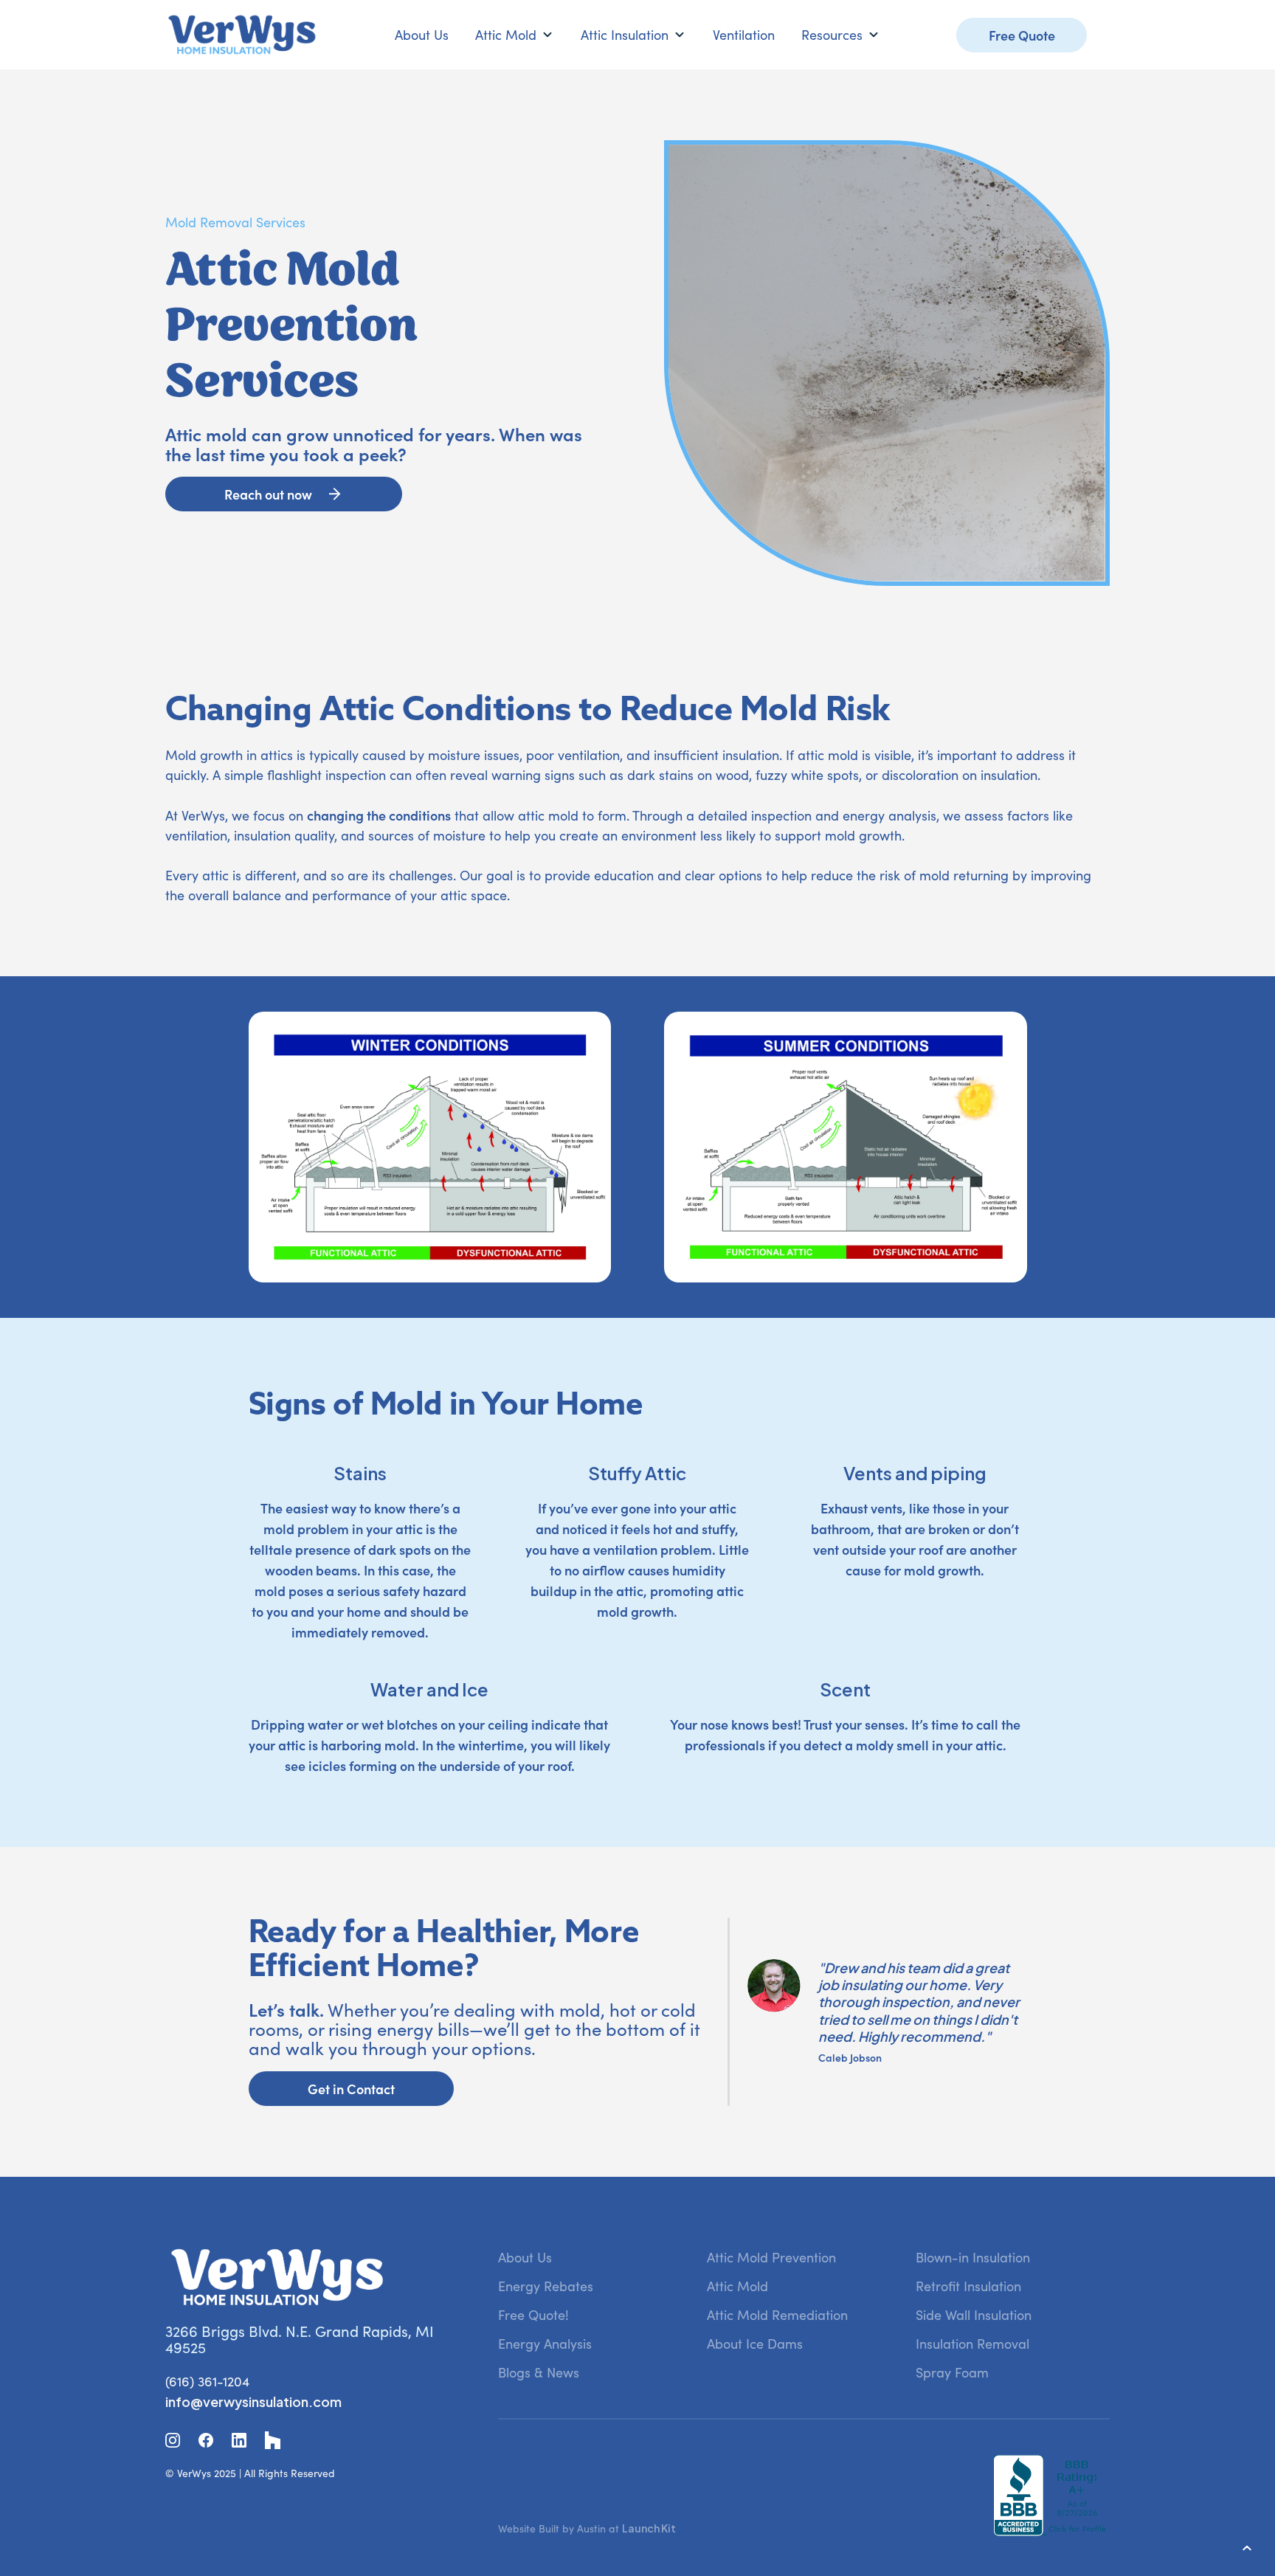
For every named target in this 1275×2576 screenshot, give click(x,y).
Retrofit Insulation (968, 2286)
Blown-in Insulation (973, 2257)
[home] (242, 35)
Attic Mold (737, 2286)
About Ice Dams (755, 2344)
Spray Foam (952, 2372)
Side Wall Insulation (974, 2315)
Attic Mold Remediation (777, 2315)
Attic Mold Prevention (771, 2257)
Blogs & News (539, 2372)
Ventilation (744, 35)
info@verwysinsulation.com (253, 2401)
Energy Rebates (546, 2286)
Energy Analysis (545, 2344)
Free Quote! (533, 2315)
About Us (422, 35)
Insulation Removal (972, 2344)
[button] (515, 35)
